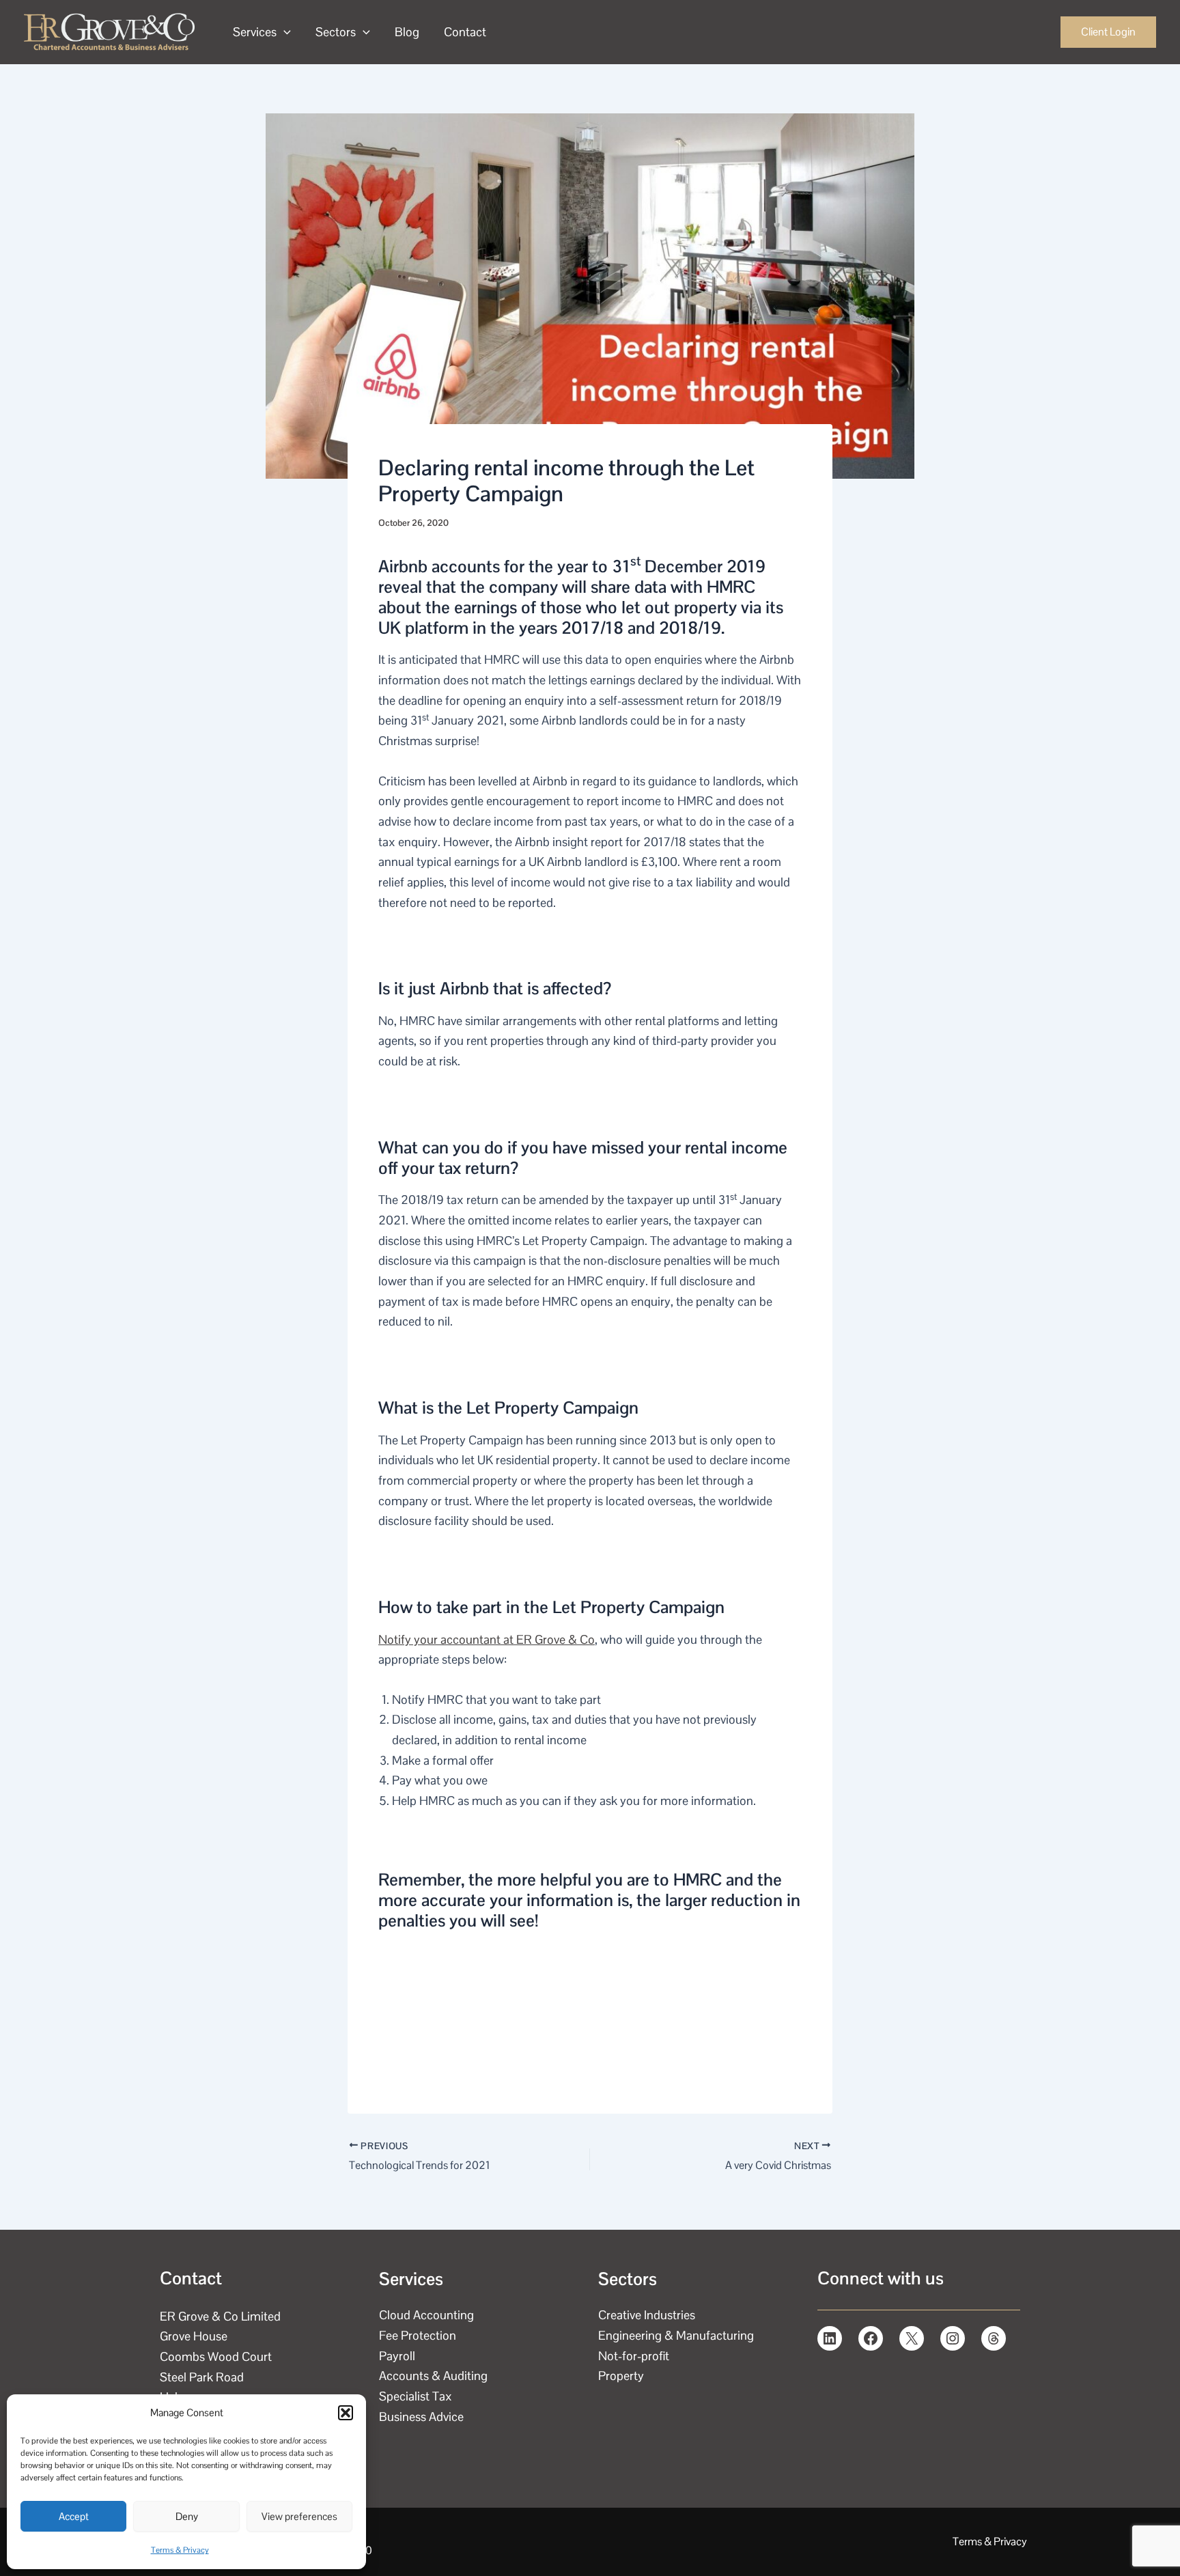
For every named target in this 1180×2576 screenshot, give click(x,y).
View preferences (299, 2516)
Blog (407, 32)
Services (255, 32)
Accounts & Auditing (433, 2376)
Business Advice (421, 2417)
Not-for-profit (634, 2356)
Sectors (336, 32)
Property (621, 2376)
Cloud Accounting (426, 2315)
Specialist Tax (416, 2396)
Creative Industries (647, 2315)
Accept (74, 2516)
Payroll (397, 2356)
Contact (465, 32)
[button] (346, 2413)
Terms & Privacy (180, 2550)
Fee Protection (418, 2335)
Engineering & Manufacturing (676, 2335)
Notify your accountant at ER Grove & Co (487, 1639)
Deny (187, 2516)
